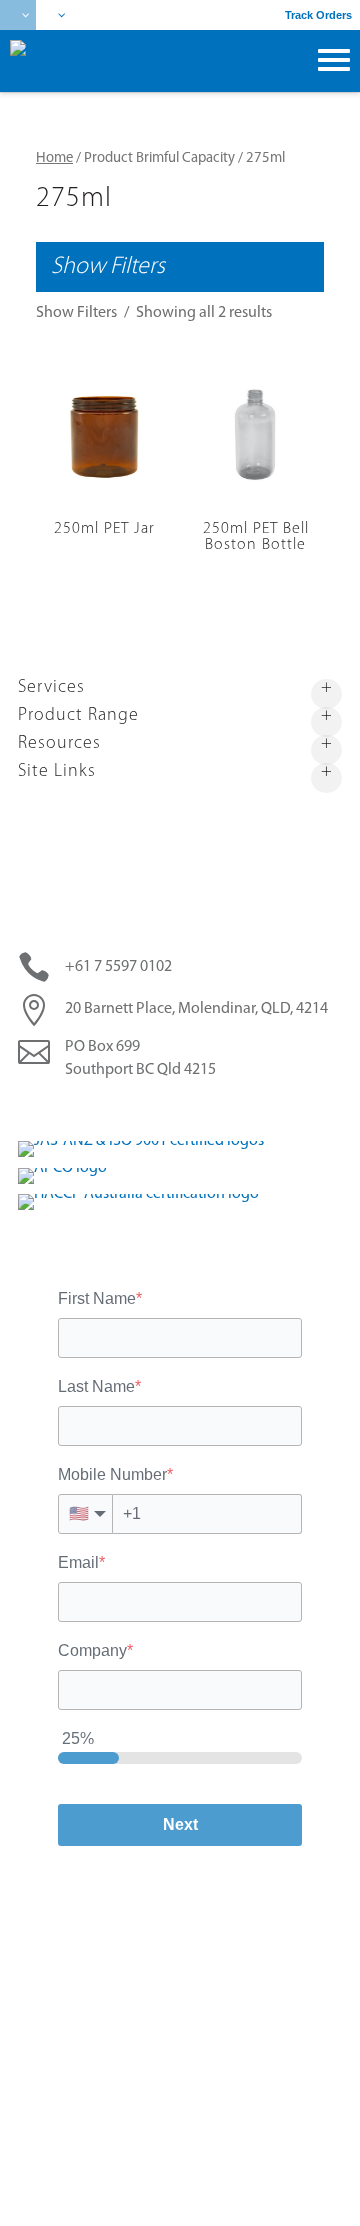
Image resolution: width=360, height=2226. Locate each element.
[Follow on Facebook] (123, 1108)
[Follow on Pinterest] (161, 1108)
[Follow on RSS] (237, 1108)
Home (54, 158)
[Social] (54, 15)
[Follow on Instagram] (199, 1108)
